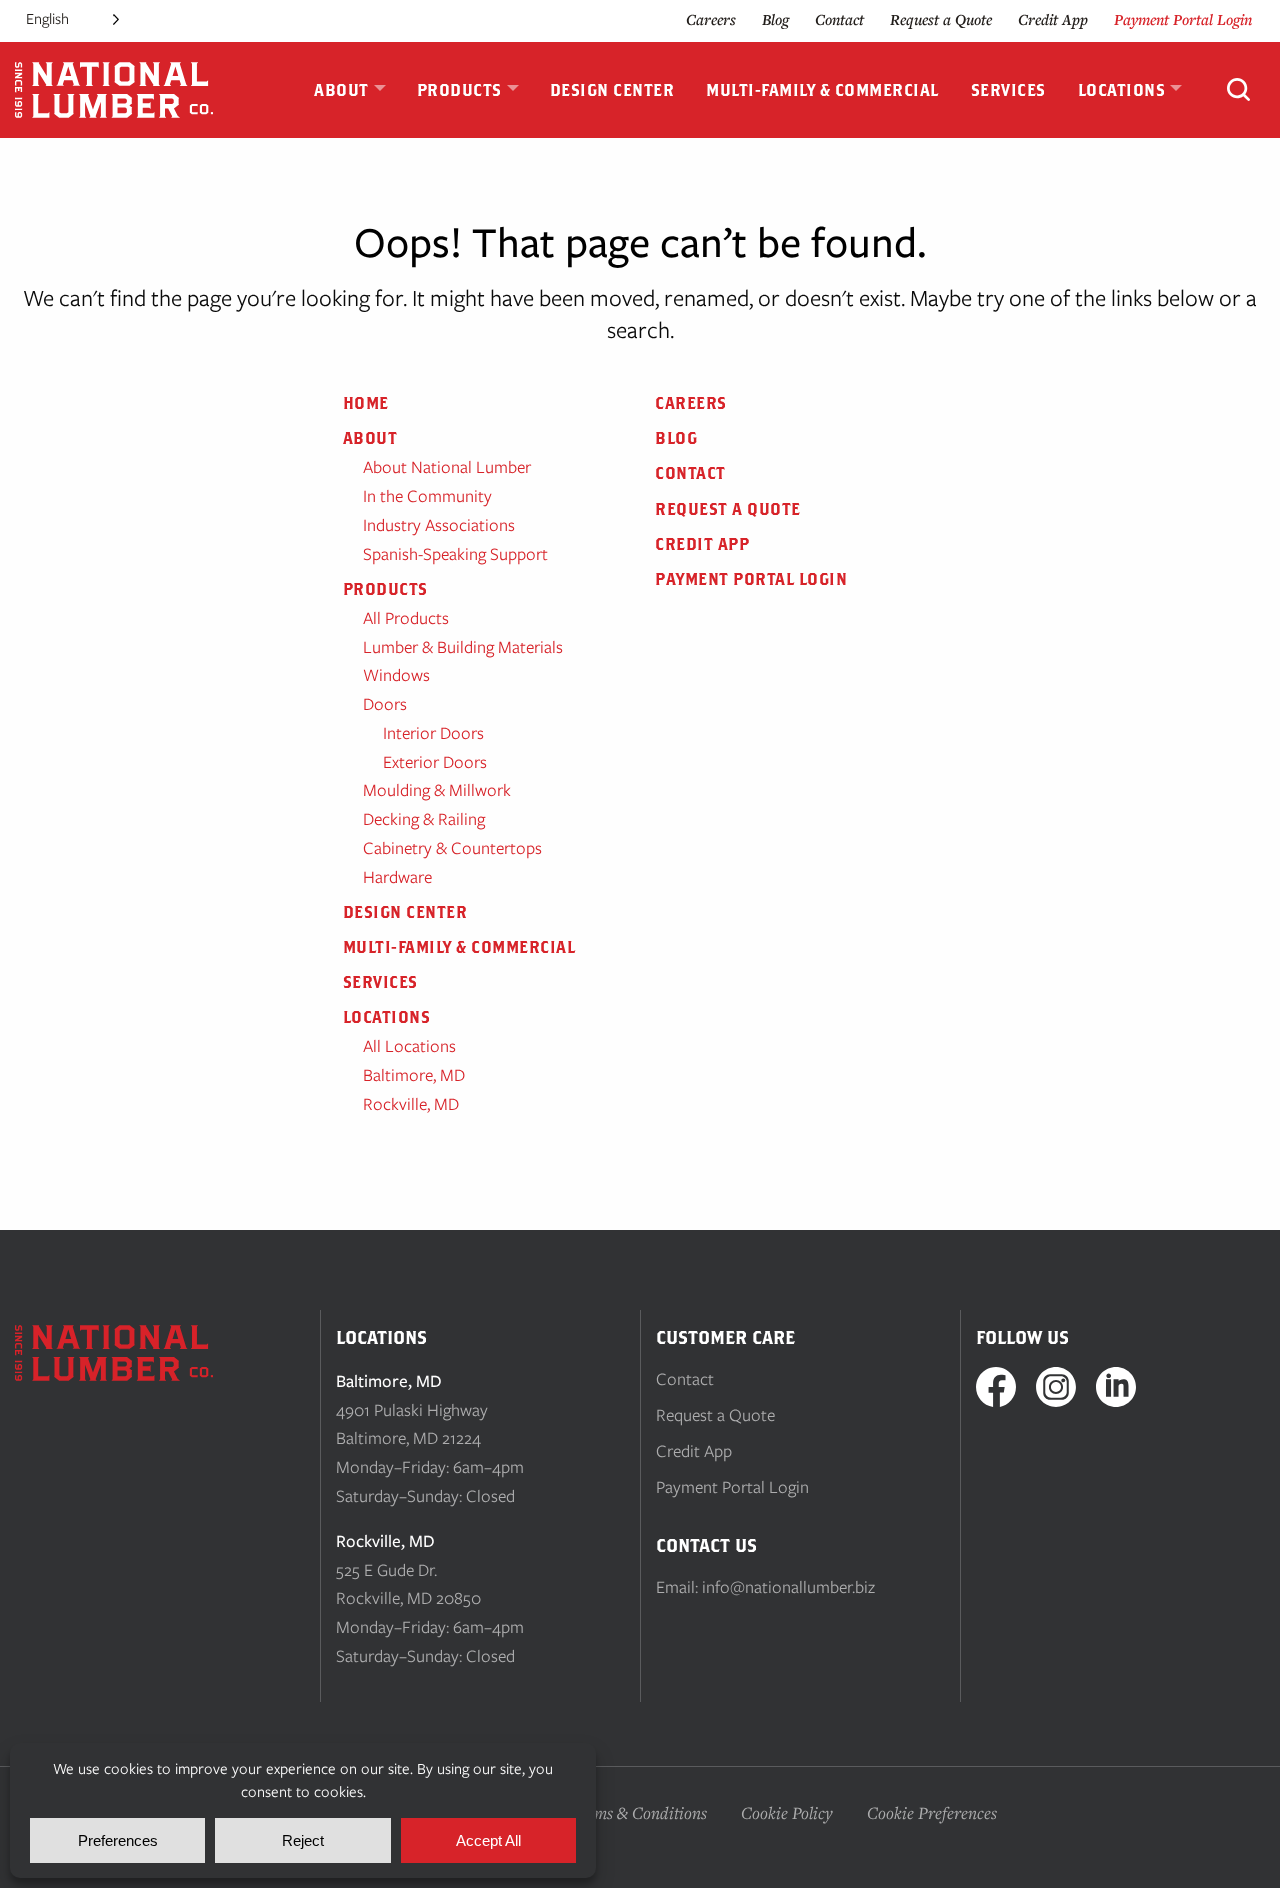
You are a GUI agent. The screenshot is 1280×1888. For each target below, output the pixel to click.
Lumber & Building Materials (463, 647)
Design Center (405, 912)
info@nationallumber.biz (788, 1587)
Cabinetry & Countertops (452, 848)
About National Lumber (447, 467)
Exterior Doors (435, 762)
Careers (711, 19)
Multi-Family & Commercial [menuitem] (822, 90)
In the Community (427, 496)
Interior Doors (433, 733)
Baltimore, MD (414, 1075)
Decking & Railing (424, 819)
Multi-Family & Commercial (459, 947)
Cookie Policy (787, 1812)
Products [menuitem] (459, 90)
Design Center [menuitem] (612, 90)
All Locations (409, 1046)
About (370, 438)
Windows (396, 675)
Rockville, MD (411, 1104)
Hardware (397, 877)
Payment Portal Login (1183, 19)
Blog (775, 19)
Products (385, 589)
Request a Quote (941, 19)
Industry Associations (439, 525)
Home (366, 403)
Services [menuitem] (1008, 90)
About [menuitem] (341, 90)
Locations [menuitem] (1122, 90)
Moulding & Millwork (437, 790)
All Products (406, 618)
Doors (385, 704)
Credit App (1053, 19)
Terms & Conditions (638, 1812)
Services (380, 982)
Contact (839, 19)
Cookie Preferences (932, 1812)
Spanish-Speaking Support (455, 554)
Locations (387, 1017)
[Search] (1238, 92)
